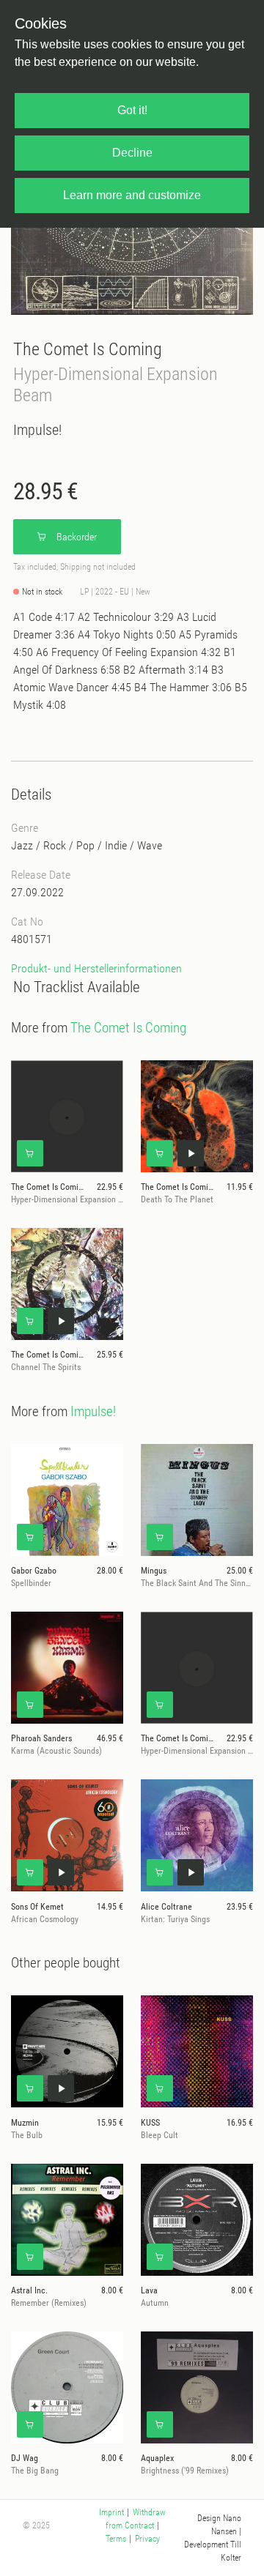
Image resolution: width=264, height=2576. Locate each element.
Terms (116, 2539)
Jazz (22, 845)
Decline (132, 153)
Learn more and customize (132, 195)
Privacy (147, 2539)
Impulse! (37, 430)
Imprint (111, 2512)
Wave (150, 845)
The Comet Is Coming (88, 349)
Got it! (132, 110)
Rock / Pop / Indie (85, 845)
